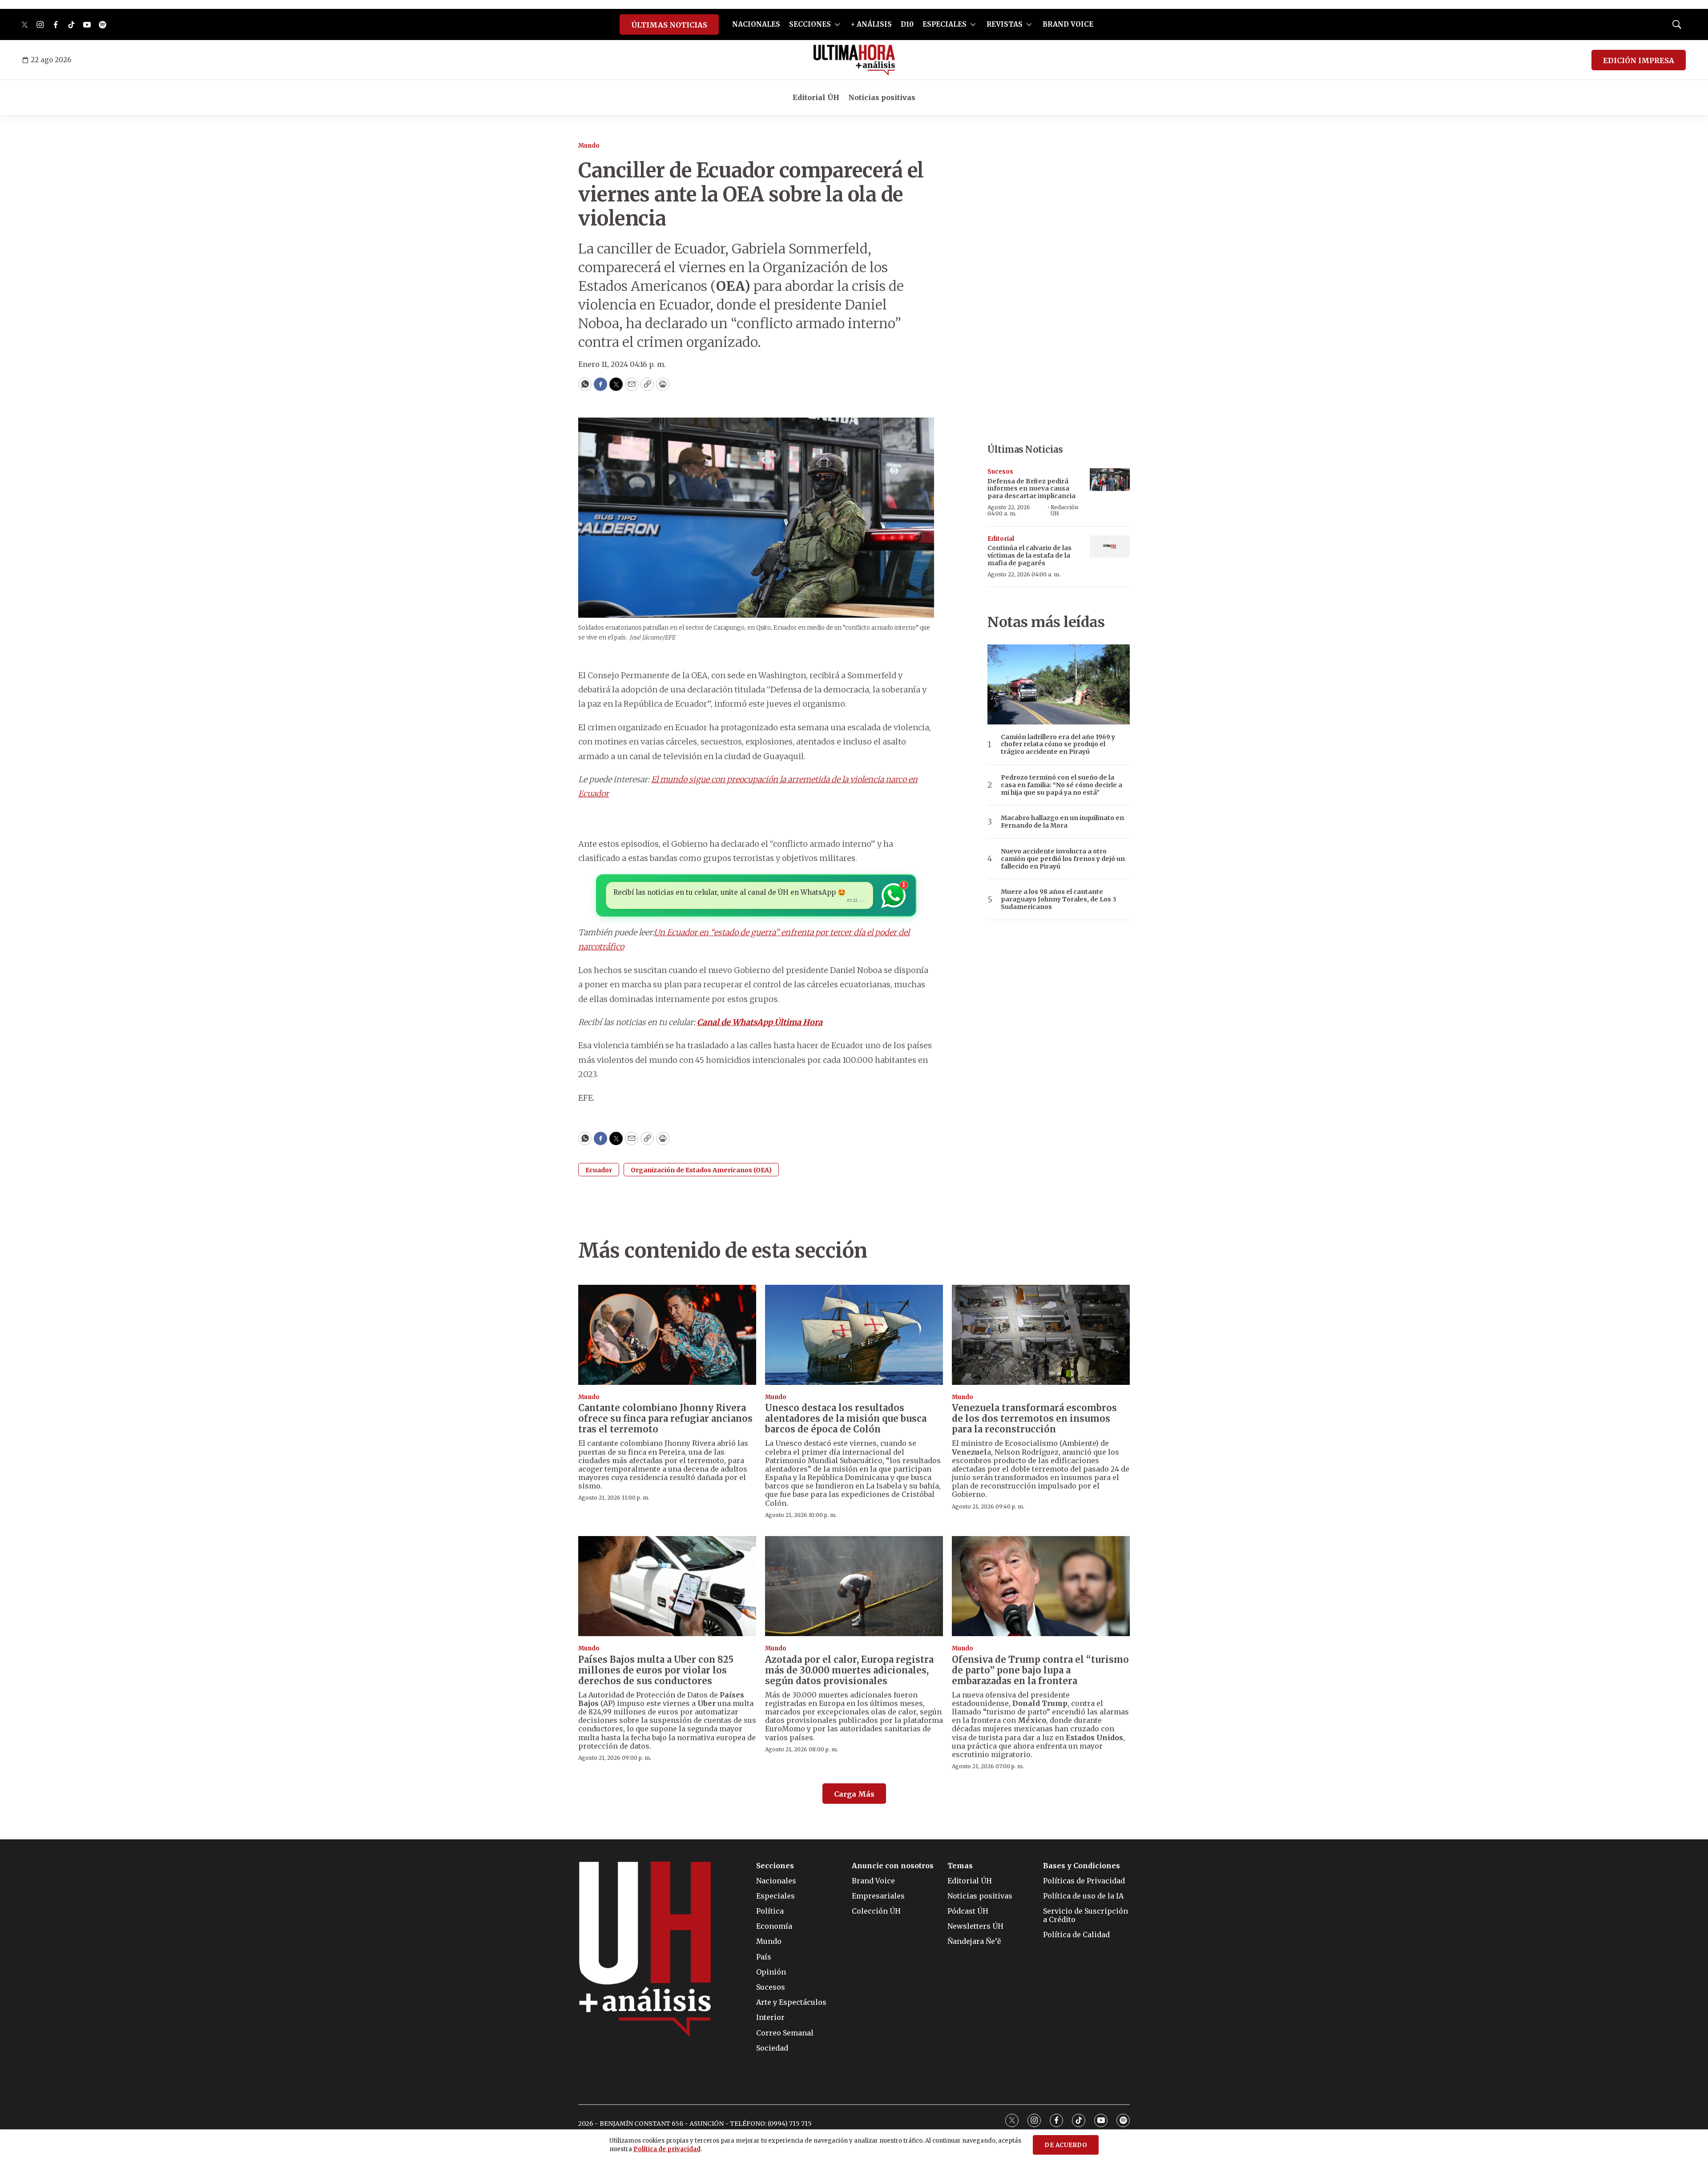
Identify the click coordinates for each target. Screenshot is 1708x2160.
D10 (907, 24)
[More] (837, 24)
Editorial (1001, 539)
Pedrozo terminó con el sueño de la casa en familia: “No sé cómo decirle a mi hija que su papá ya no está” (1061, 785)
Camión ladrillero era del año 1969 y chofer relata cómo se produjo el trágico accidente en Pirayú (1058, 744)
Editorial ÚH (816, 97)
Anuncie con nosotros (893, 1866)
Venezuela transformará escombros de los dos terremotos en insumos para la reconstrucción (1034, 1418)
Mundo (589, 146)
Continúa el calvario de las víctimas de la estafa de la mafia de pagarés (1029, 555)
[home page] (854, 60)
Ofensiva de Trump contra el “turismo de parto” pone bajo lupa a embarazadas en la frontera (1040, 1670)
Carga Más (854, 1794)
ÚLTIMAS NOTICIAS (669, 25)
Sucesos (1000, 472)
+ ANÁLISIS (871, 24)
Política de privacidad (667, 2149)
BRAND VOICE (1068, 24)
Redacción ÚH (1064, 510)
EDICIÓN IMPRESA (1639, 60)
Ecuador (599, 1170)
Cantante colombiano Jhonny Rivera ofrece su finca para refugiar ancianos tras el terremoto (665, 1418)
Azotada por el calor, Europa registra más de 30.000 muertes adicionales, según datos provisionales (849, 1670)
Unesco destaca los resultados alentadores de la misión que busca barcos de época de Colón (846, 1418)
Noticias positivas (882, 97)
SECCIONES (810, 24)
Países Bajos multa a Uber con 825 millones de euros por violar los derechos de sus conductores (656, 1670)
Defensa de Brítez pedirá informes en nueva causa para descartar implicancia (1031, 489)
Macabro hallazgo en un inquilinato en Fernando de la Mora (1062, 822)
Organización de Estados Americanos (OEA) (701, 1170)
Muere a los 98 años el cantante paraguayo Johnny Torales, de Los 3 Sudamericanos (1059, 899)
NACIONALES (756, 24)
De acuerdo (1066, 2145)
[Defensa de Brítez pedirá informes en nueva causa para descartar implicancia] (1110, 480)
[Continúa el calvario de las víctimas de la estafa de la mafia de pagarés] (1110, 547)
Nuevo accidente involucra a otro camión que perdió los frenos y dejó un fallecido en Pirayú (1063, 859)
